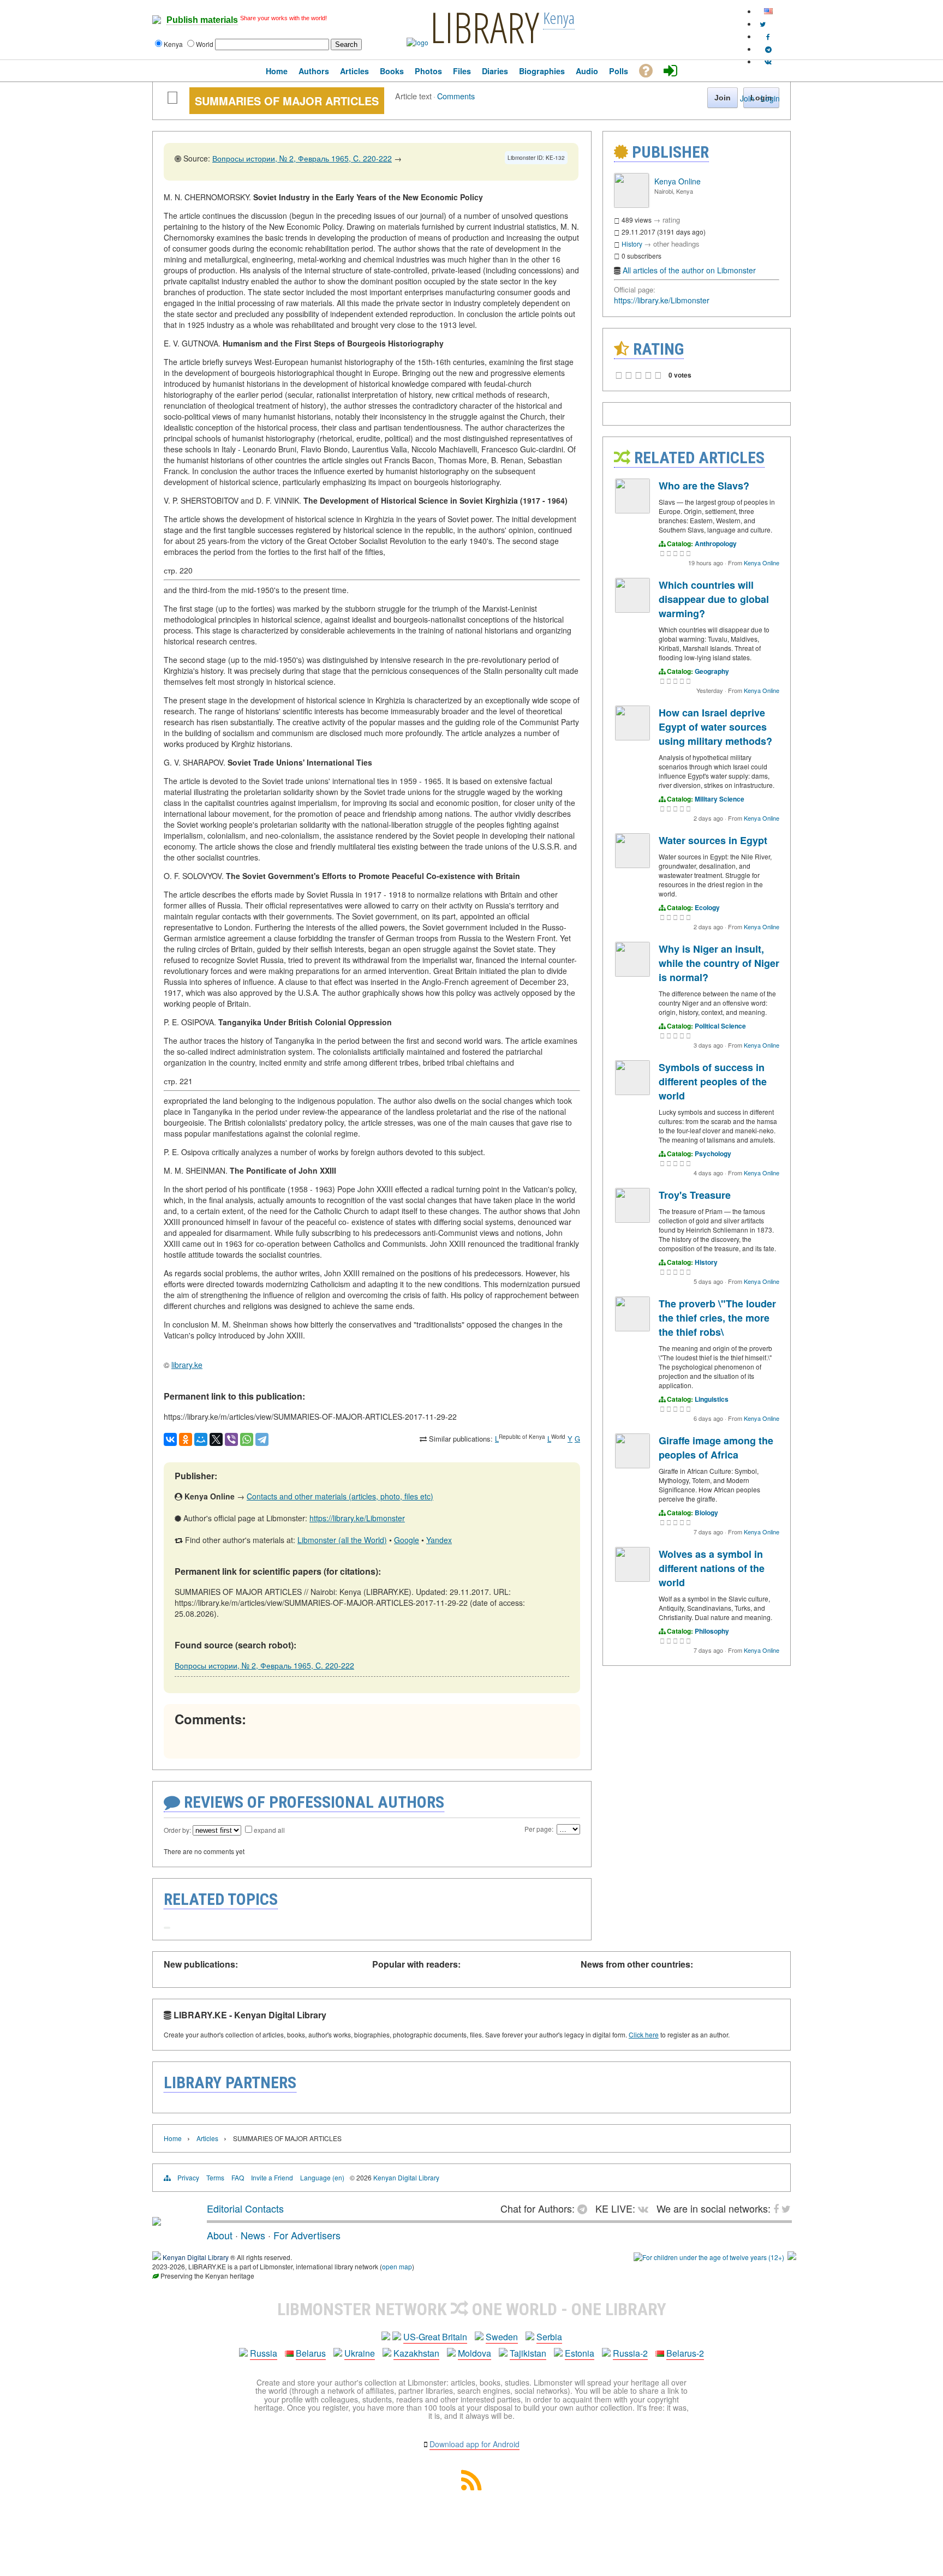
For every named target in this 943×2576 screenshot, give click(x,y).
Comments (456, 96)
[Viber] (231, 1439)
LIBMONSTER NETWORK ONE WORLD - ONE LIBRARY (472, 2309)
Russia (264, 2353)
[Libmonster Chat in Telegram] (585, 2208)
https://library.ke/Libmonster (357, 1518)
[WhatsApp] (247, 1439)
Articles (207, 2138)
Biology (706, 1513)
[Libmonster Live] (768, 61)
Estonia (580, 2353)
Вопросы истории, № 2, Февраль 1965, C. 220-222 (302, 158)
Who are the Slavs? (704, 486)
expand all (269, 1830)
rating (671, 220)
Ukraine (360, 2353)
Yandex (439, 1540)
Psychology (713, 1153)
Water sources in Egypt (713, 840)
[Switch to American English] (768, 11)
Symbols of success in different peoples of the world (713, 1081)
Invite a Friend (272, 2177)
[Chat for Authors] (768, 49)
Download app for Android (475, 2444)
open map (397, 2266)
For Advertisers (307, 2235)
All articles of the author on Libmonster (689, 270)
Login (770, 98)
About (220, 2235)
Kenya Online (678, 181)
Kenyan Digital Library (406, 2177)
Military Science (720, 799)
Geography (712, 671)
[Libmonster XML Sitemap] (471, 2487)
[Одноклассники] (186, 1439)
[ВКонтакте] (170, 1439)
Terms (215, 2177)
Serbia (549, 2337)
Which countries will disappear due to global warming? (714, 599)
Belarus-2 (685, 2353)
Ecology (707, 907)
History (632, 244)
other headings (676, 244)
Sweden (502, 2337)
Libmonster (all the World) (342, 1540)
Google (407, 1540)
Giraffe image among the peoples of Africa (716, 1448)
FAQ (238, 2177)
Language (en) (322, 2177)
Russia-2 (630, 2353)
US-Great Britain (435, 2337)
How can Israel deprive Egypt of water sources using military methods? (715, 727)
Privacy (188, 2177)
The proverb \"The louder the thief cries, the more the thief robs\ (717, 1318)
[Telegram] (262, 1439)
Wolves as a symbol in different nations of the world (712, 1568)
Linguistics (712, 1399)
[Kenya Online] (631, 205)
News (253, 2235)
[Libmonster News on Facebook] (768, 36)
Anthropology (716, 543)
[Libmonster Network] (709, 2257)
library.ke (187, 1365)
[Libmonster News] (763, 24)
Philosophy (712, 1631)
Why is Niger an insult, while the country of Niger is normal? (719, 963)
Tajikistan (528, 2353)
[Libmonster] (157, 2221)
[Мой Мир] (201, 1439)
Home (173, 2138)
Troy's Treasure (695, 1195)
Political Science (720, 1026)
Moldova (475, 2353)
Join (747, 98)
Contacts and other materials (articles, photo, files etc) (340, 1496)
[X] (216, 1439)
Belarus (311, 2353)
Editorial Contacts (245, 2208)
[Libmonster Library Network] (792, 2257)
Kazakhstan (416, 2353)
